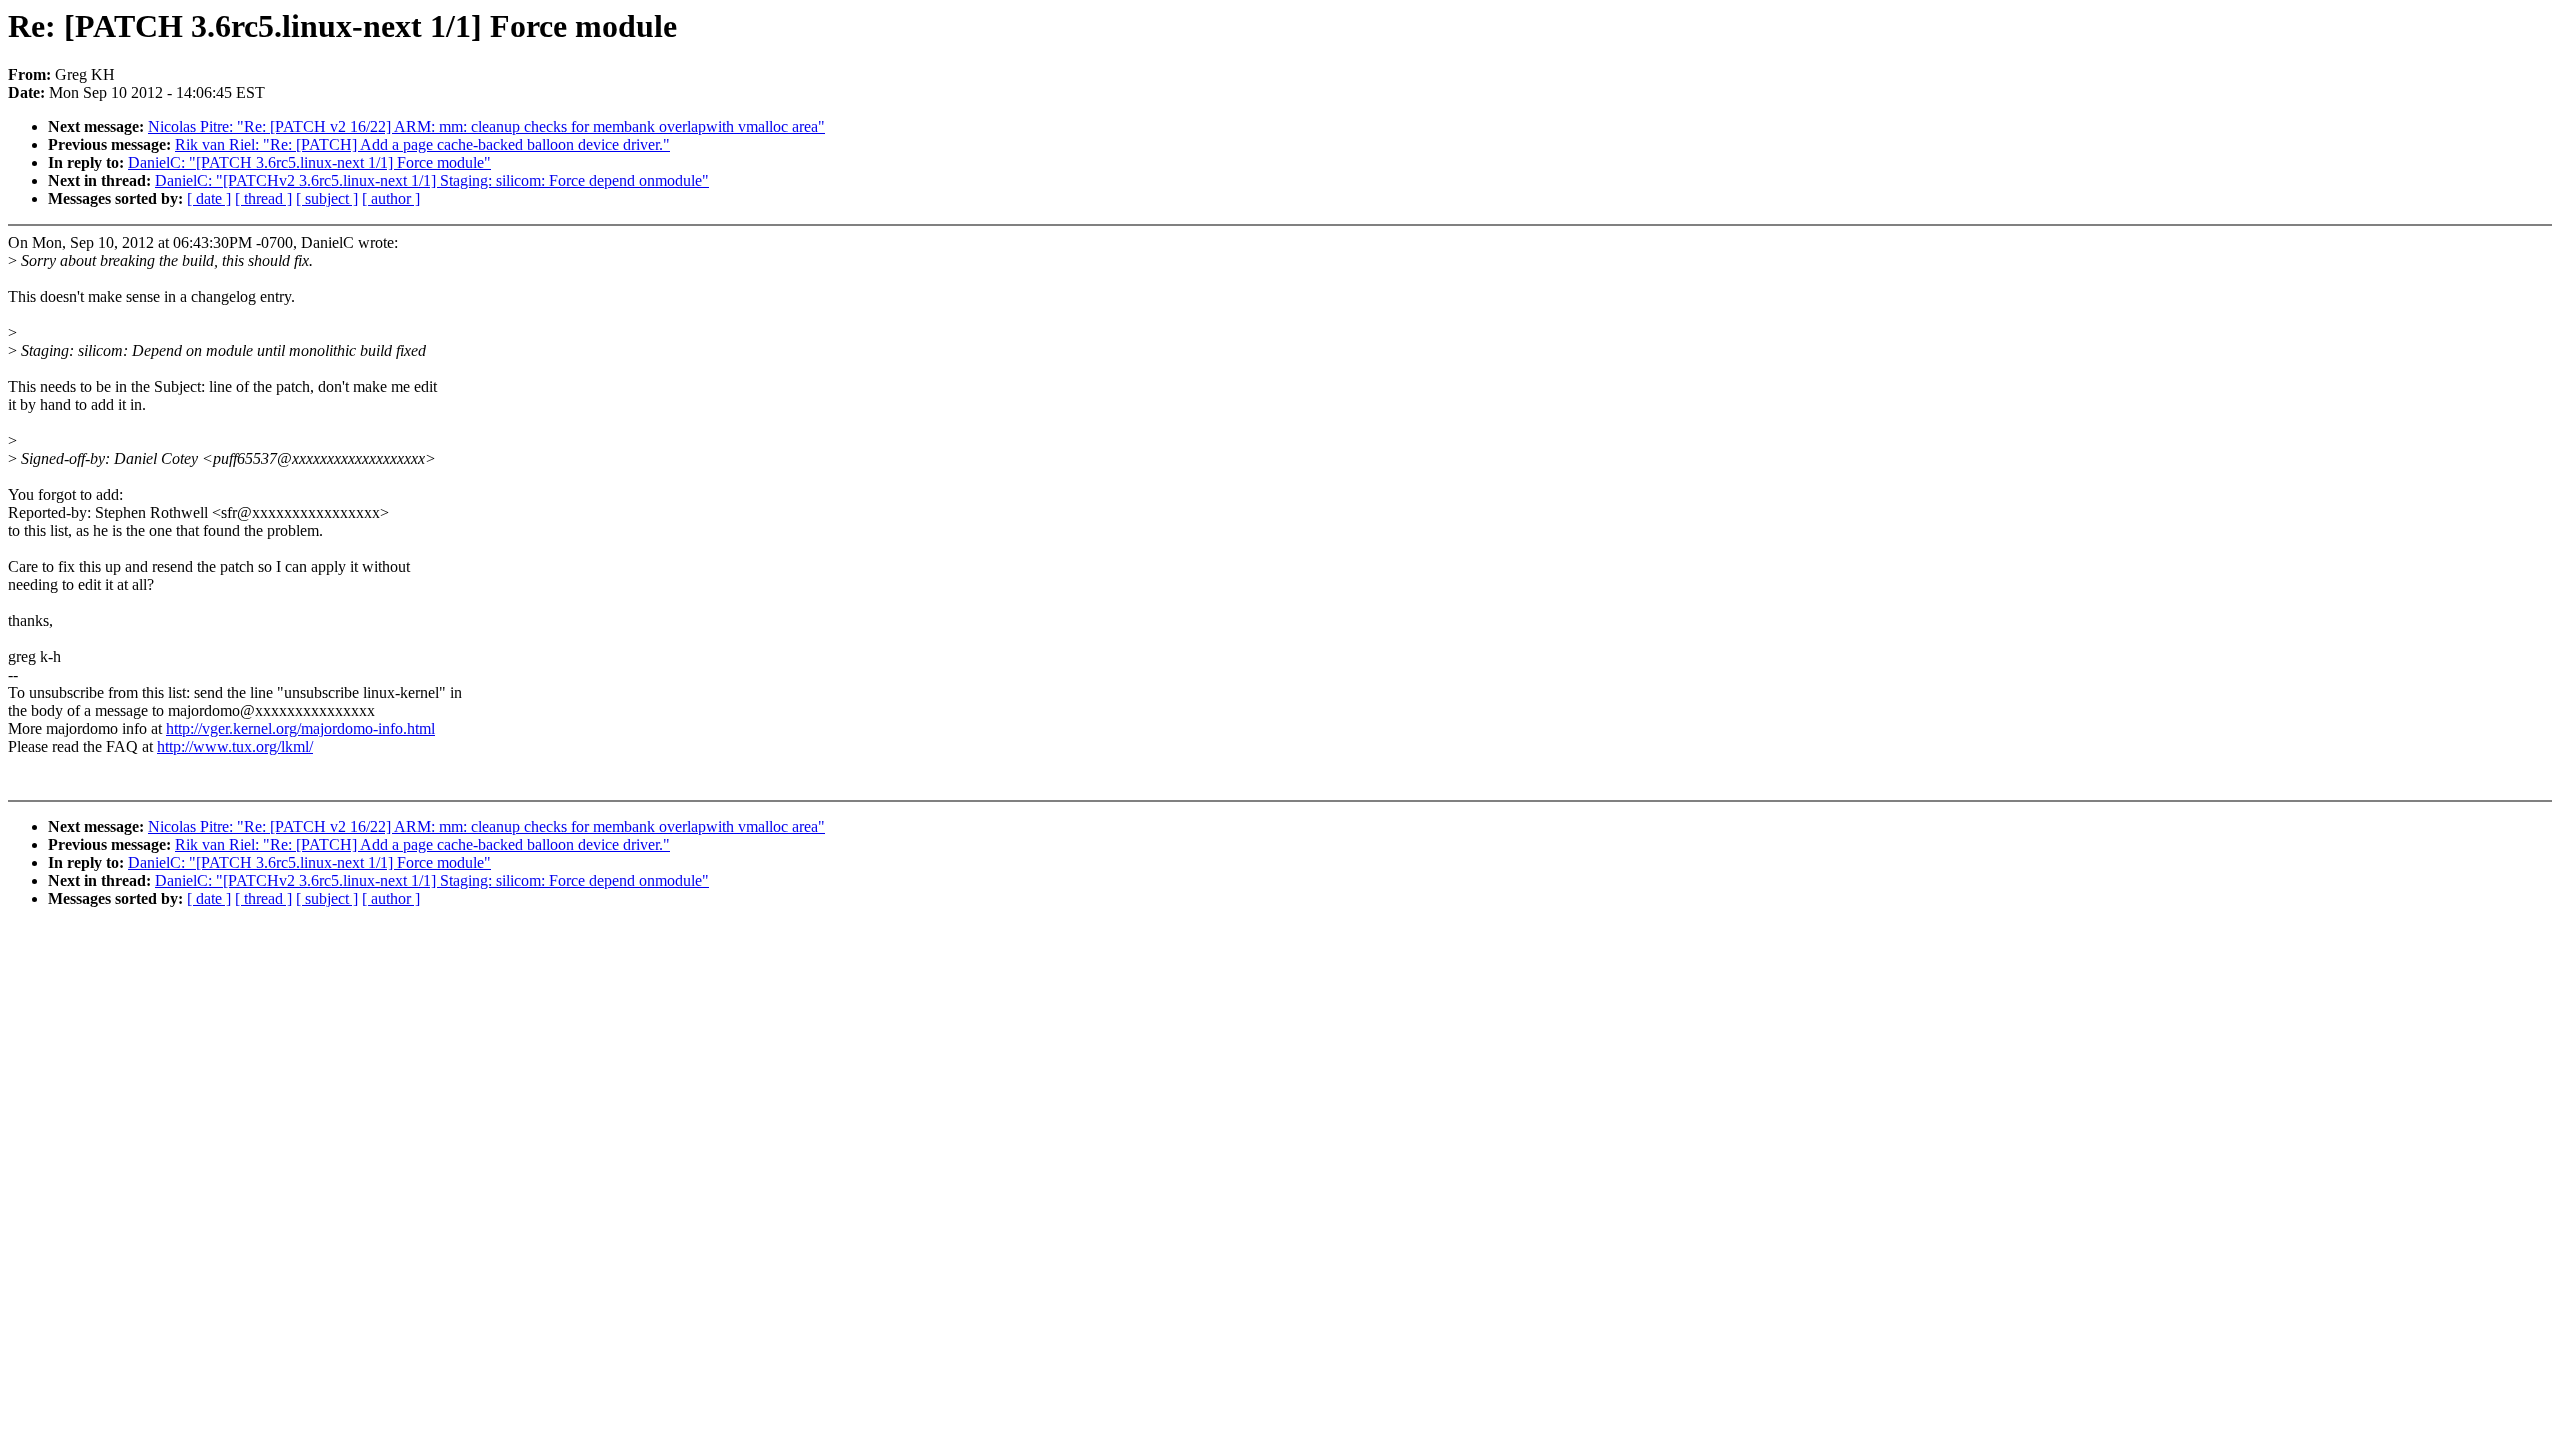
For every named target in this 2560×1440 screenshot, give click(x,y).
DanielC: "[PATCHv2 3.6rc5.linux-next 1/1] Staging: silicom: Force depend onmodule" (432, 180)
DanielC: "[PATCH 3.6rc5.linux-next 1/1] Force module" (309, 162)
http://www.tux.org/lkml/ (235, 746)
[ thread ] (263, 198)
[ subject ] (327, 198)
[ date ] (209, 198)
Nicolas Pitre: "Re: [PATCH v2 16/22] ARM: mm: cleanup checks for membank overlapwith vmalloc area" (486, 126)
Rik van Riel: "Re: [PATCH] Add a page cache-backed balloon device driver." (422, 144)
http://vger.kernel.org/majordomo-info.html (300, 728)
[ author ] (391, 198)
